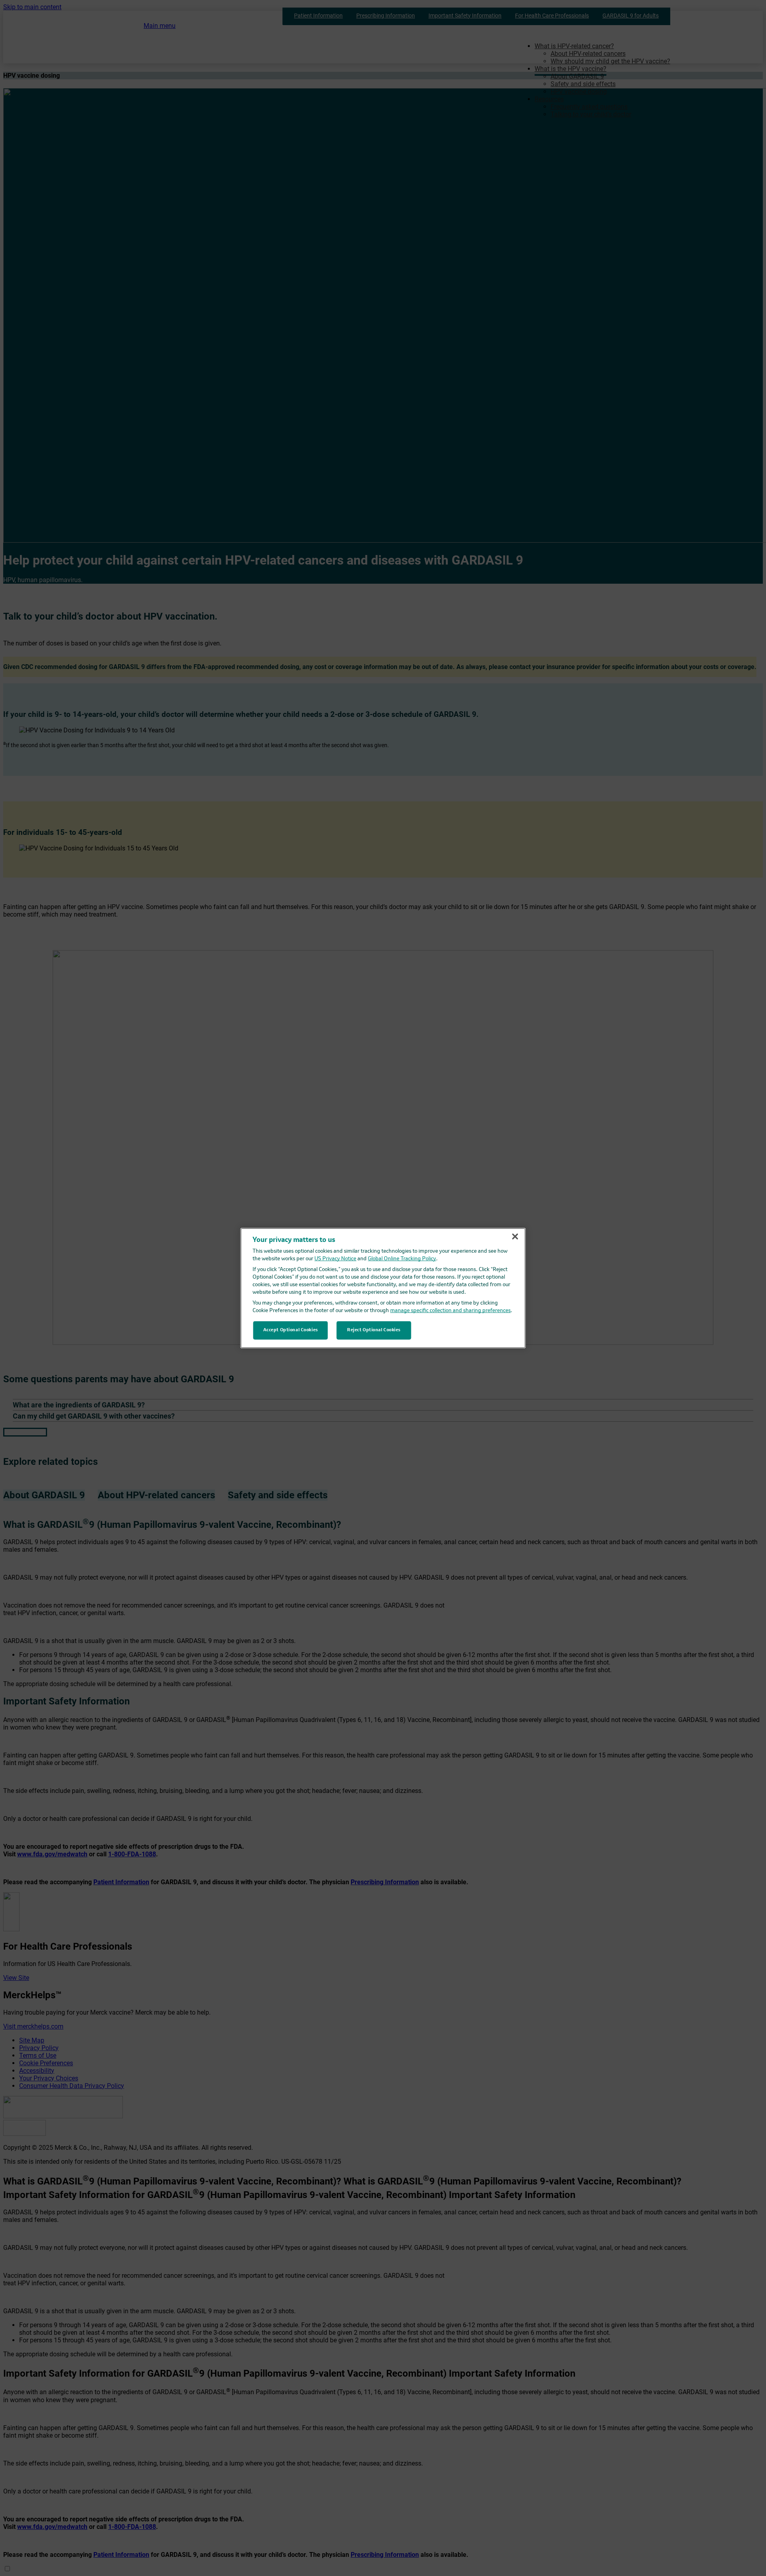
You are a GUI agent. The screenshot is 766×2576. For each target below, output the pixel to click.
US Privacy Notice (335, 1259)
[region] (383, 1288)
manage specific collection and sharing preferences (450, 1311)
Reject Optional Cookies (374, 1330)
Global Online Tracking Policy (402, 1259)
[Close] (515, 1236)
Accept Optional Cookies (291, 1330)
